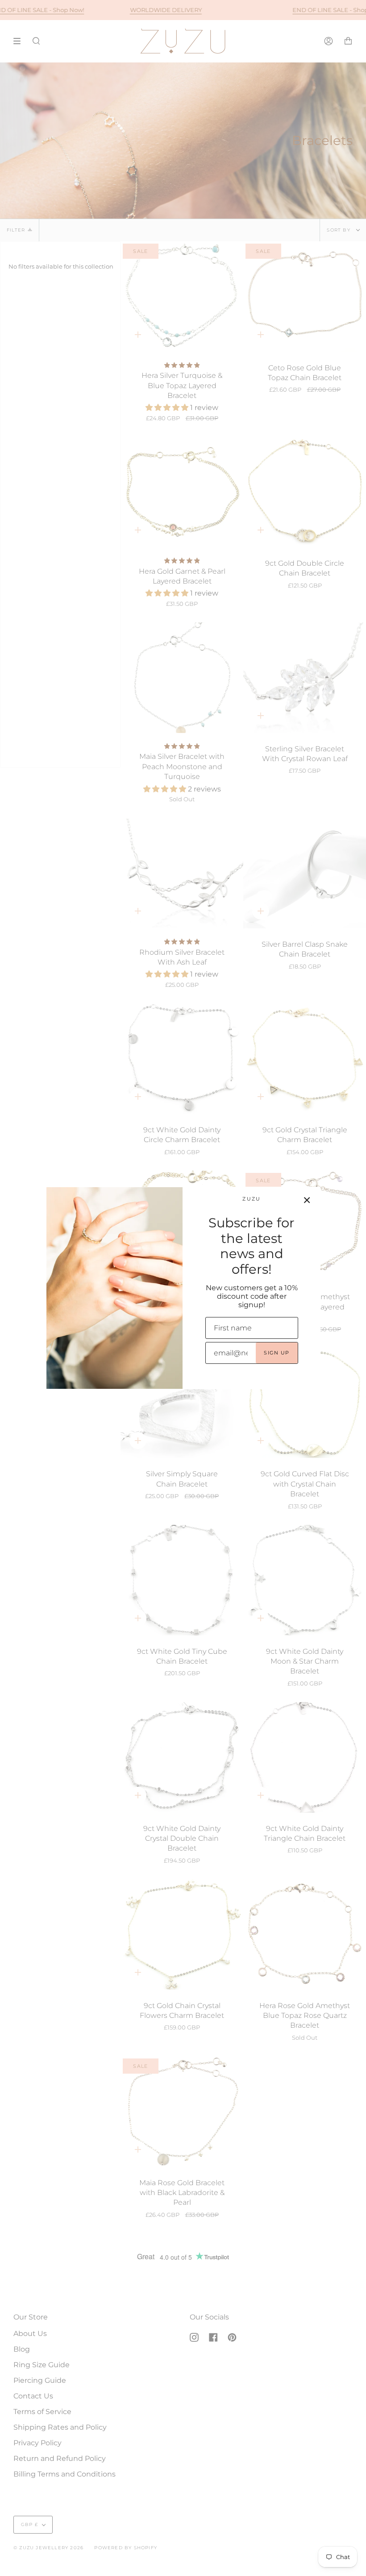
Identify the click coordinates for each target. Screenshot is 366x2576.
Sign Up (277, 1353)
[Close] (307, 1200)
